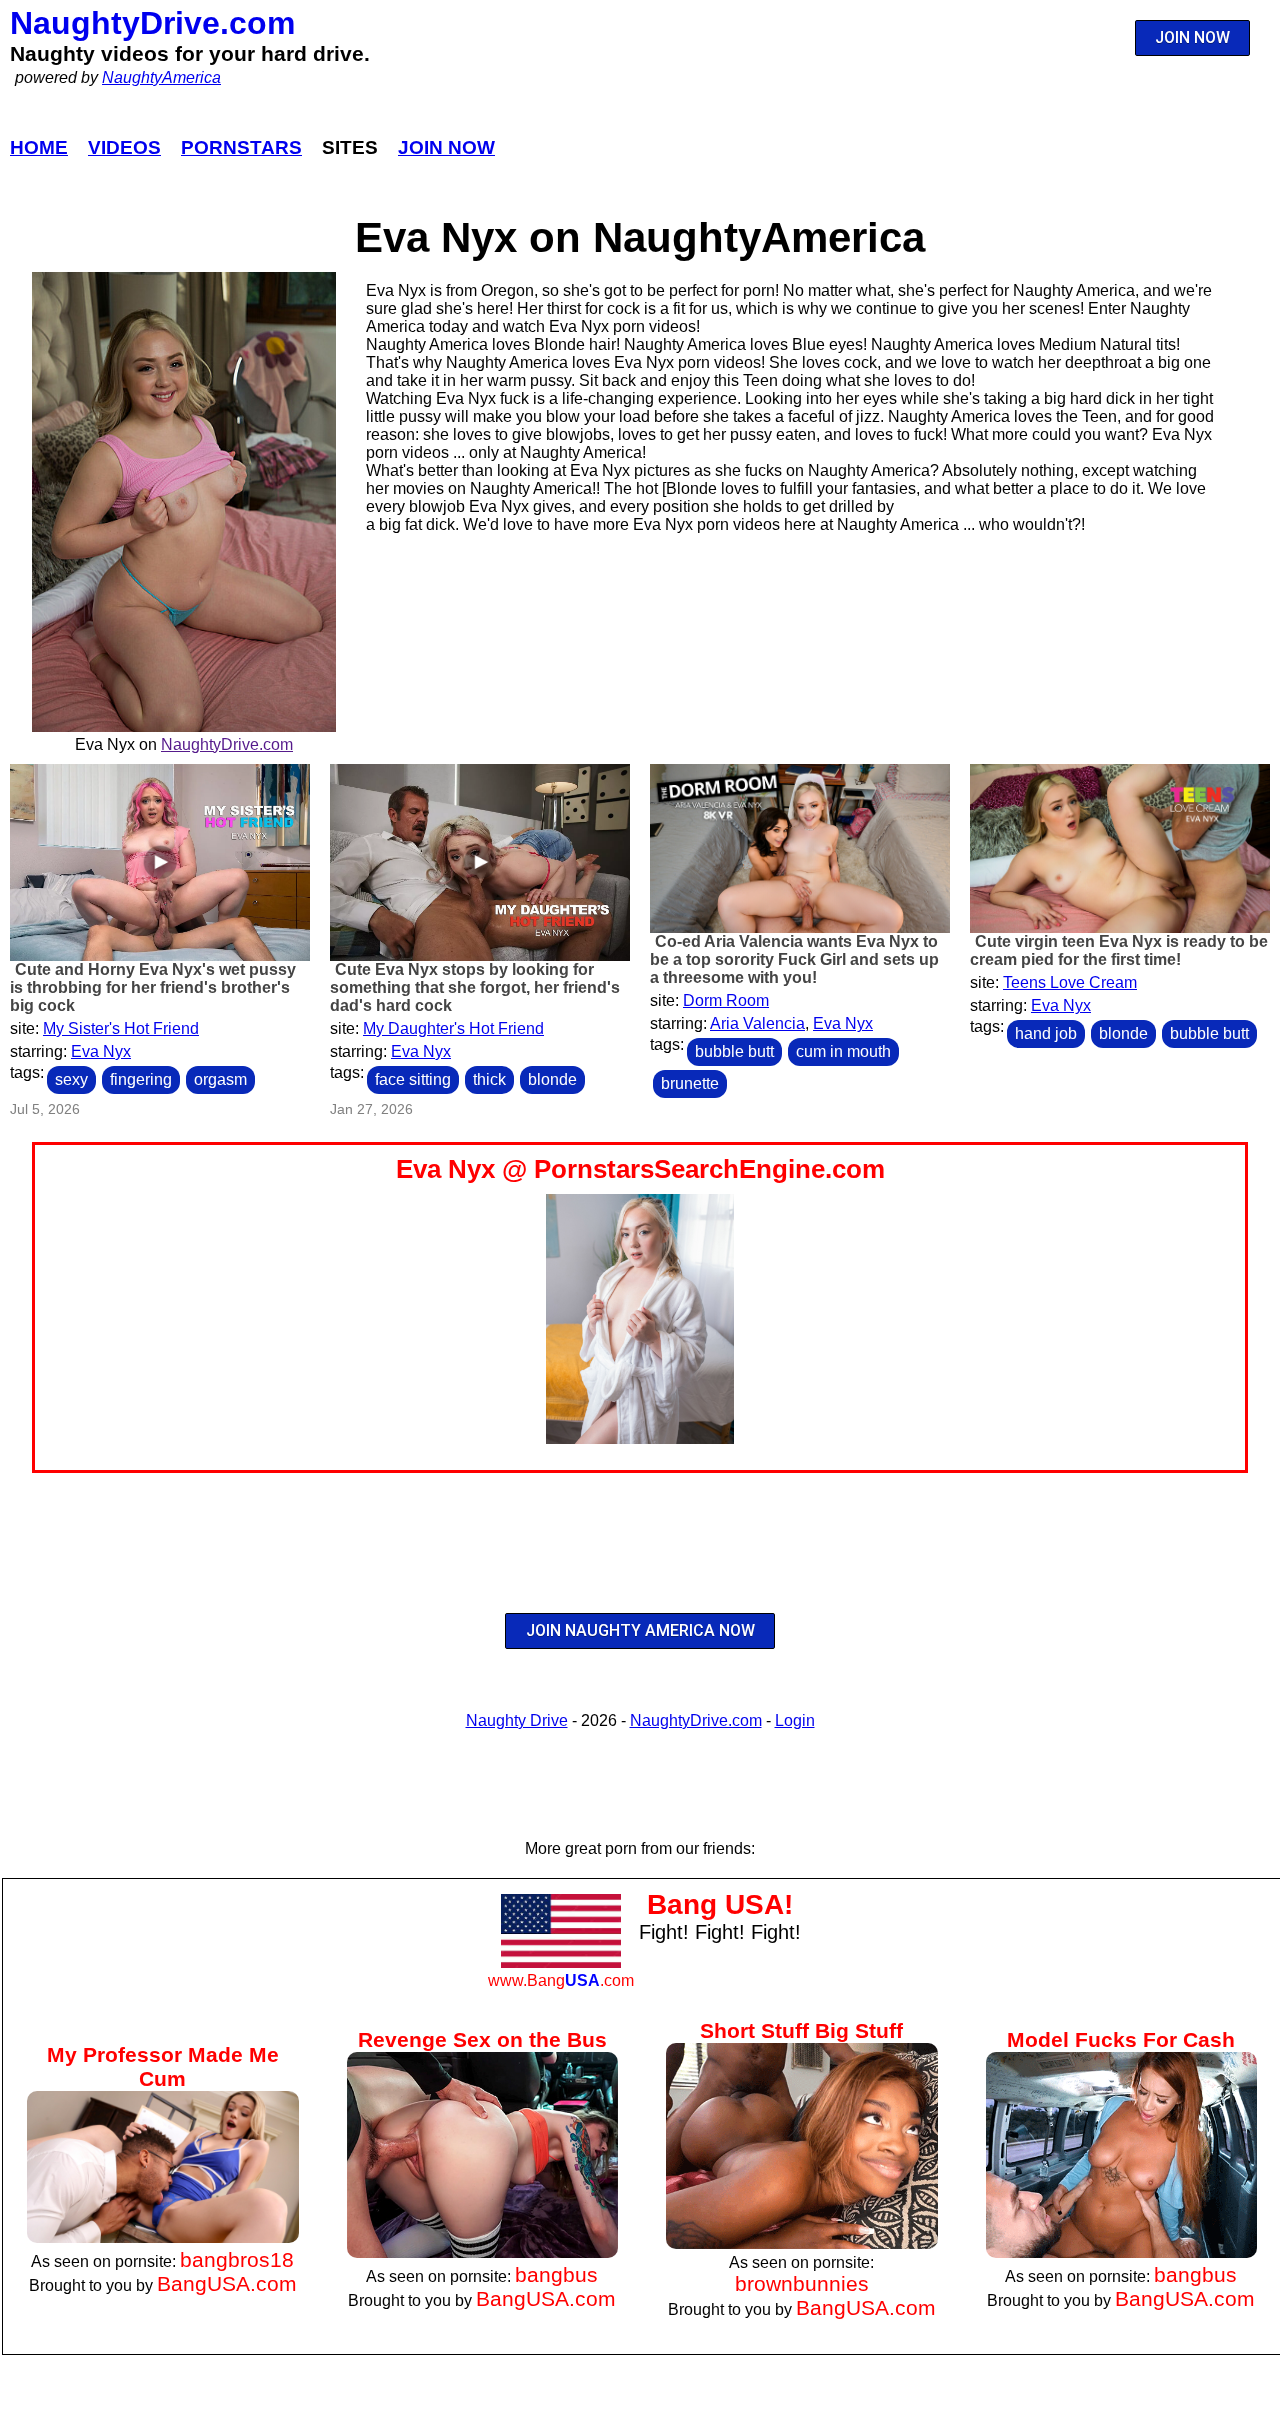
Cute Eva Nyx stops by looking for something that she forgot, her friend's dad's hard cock (475, 987)
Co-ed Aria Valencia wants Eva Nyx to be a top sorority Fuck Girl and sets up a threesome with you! (794, 959)
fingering (141, 1079)
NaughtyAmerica (161, 77)
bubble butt (734, 1051)
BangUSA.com (227, 2283)
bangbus (556, 2274)
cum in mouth (843, 1051)
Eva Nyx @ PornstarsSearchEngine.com (640, 1169)
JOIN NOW (1192, 37)
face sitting (413, 1079)
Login (795, 1720)
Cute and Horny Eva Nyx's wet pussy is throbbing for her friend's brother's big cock (153, 987)
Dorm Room (726, 1000)
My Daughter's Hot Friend (453, 1028)
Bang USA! (720, 1904)
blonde (552, 1079)
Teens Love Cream (1070, 982)
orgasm (220, 1079)
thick (489, 1079)
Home (39, 147)
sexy (71, 1079)
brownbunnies (802, 2283)
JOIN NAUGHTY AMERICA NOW (640, 1630)
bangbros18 (237, 2259)
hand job (1046, 1033)
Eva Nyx (101, 1051)
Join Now (446, 147)
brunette (690, 1083)
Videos (124, 147)
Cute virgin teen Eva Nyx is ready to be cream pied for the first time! (1119, 950)
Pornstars (241, 147)
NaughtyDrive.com (152, 23)
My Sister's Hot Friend (121, 1028)
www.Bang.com (561, 1980)
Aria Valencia (757, 1023)
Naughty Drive (517, 1720)
